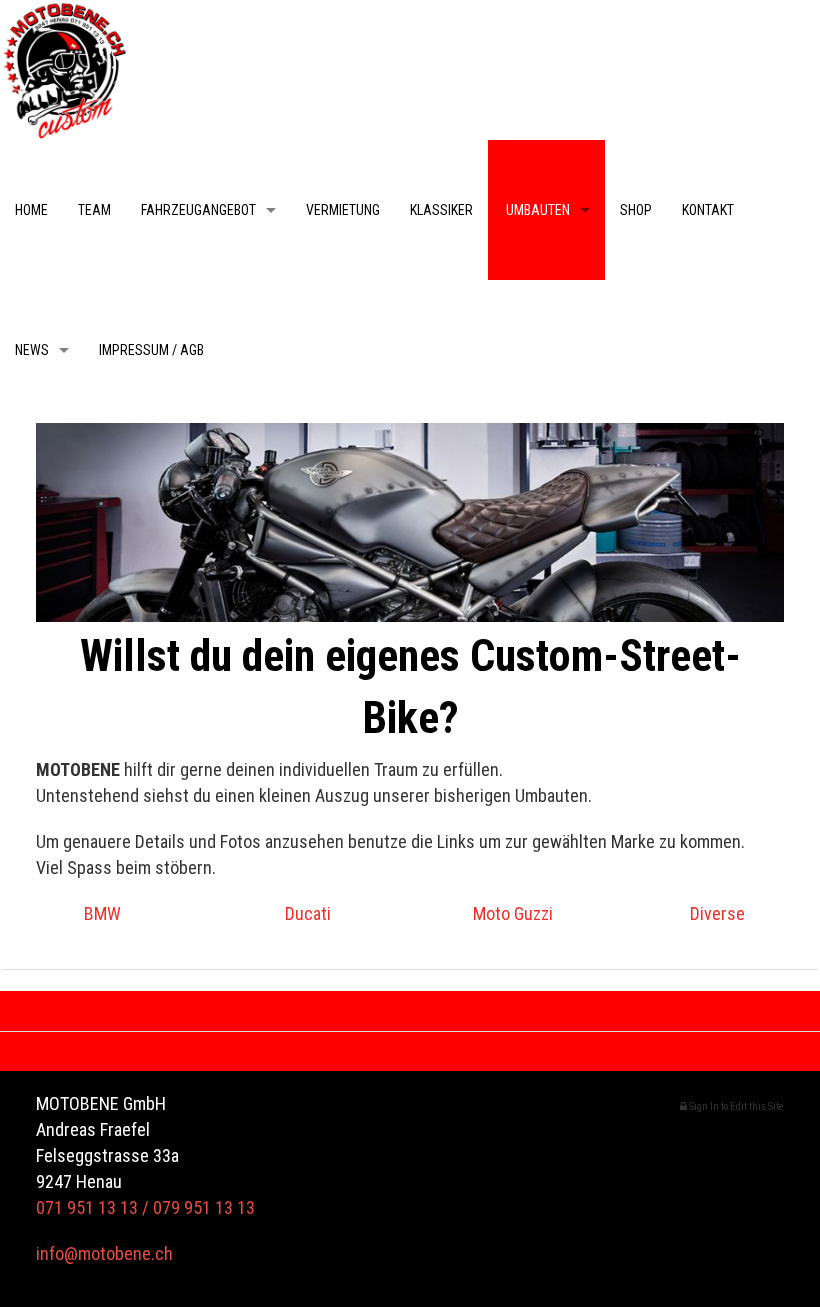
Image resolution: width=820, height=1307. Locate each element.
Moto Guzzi (513, 913)
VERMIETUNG (343, 210)
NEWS (32, 350)
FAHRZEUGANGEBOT (198, 210)
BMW (102, 913)
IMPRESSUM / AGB (151, 350)
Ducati (308, 913)
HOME (31, 210)
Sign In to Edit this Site (735, 1106)
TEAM (94, 210)
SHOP (636, 210)
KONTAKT (708, 210)
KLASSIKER (441, 210)
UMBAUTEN (536, 210)
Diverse (717, 913)
